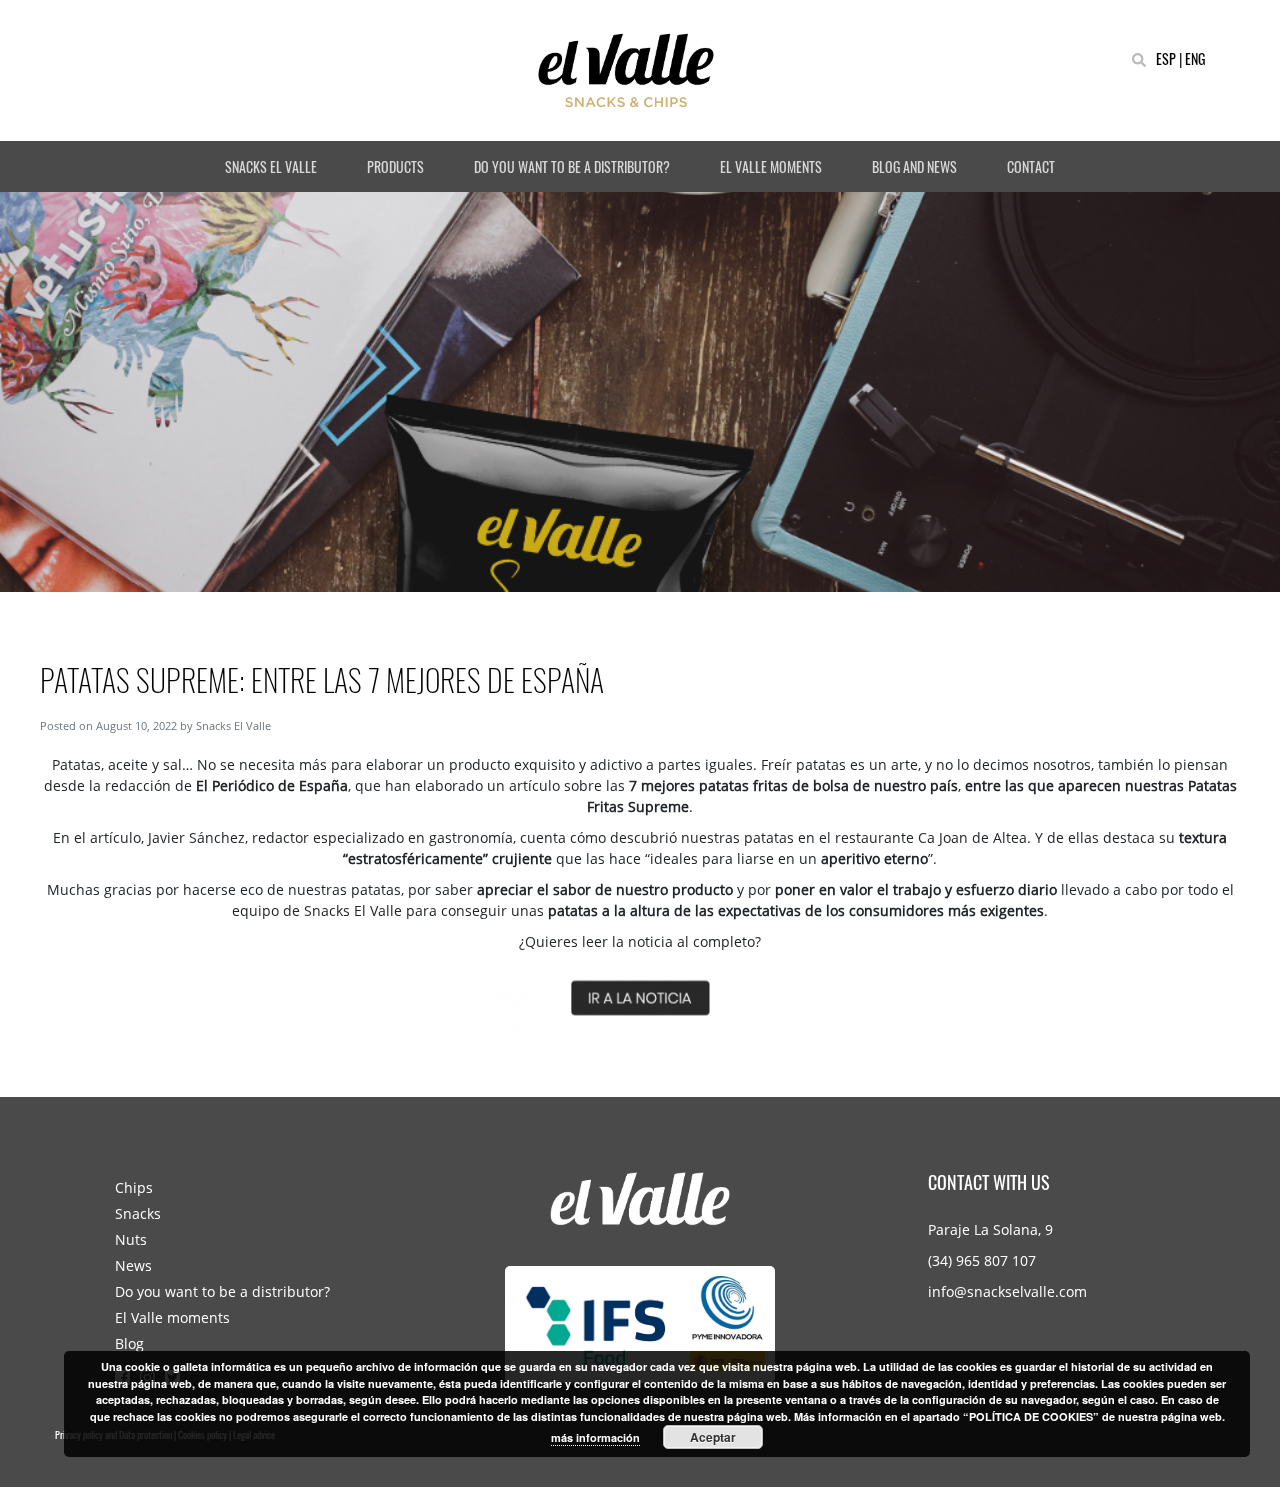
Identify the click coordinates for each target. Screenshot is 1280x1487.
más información (595, 1437)
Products (395, 166)
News (133, 1265)
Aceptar (713, 1437)
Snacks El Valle (233, 725)
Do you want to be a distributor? (572, 166)
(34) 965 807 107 (982, 1260)
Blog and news (914, 166)
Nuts (131, 1239)
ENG (1195, 58)
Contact (1031, 166)
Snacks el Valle (271, 166)
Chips (134, 1187)
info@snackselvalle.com (1007, 1291)
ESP (1166, 58)
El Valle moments (771, 166)
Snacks (138, 1213)
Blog (129, 1343)
